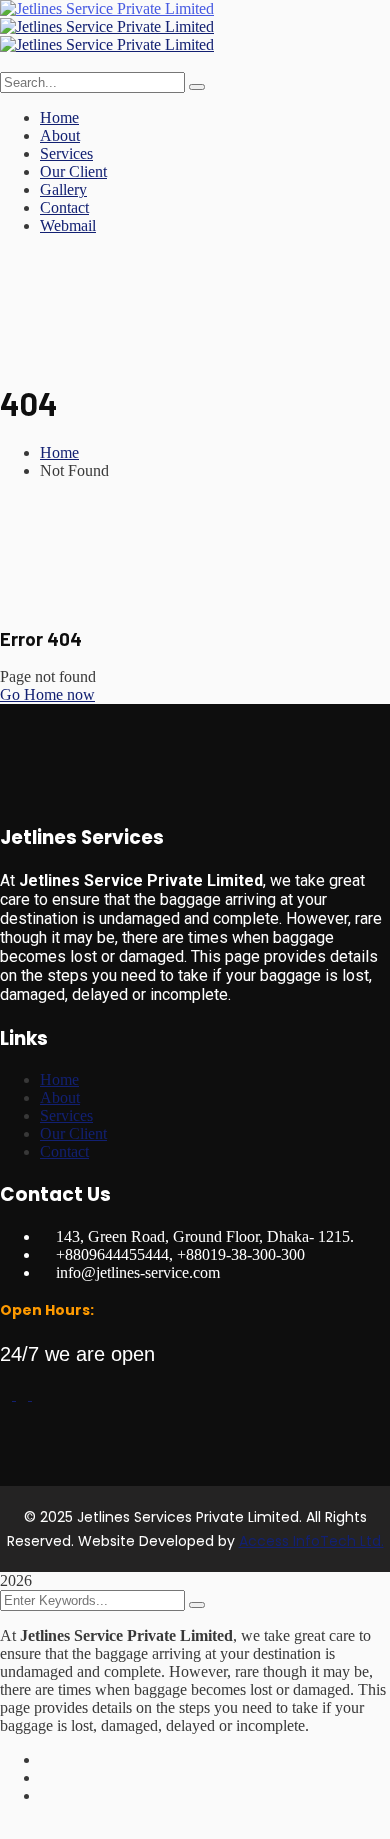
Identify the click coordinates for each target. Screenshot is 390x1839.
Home (59, 452)
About (60, 1097)
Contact (64, 1151)
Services (66, 1115)
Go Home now (47, 694)
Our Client (73, 1133)
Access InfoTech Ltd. (311, 1541)
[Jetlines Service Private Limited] (107, 8)
